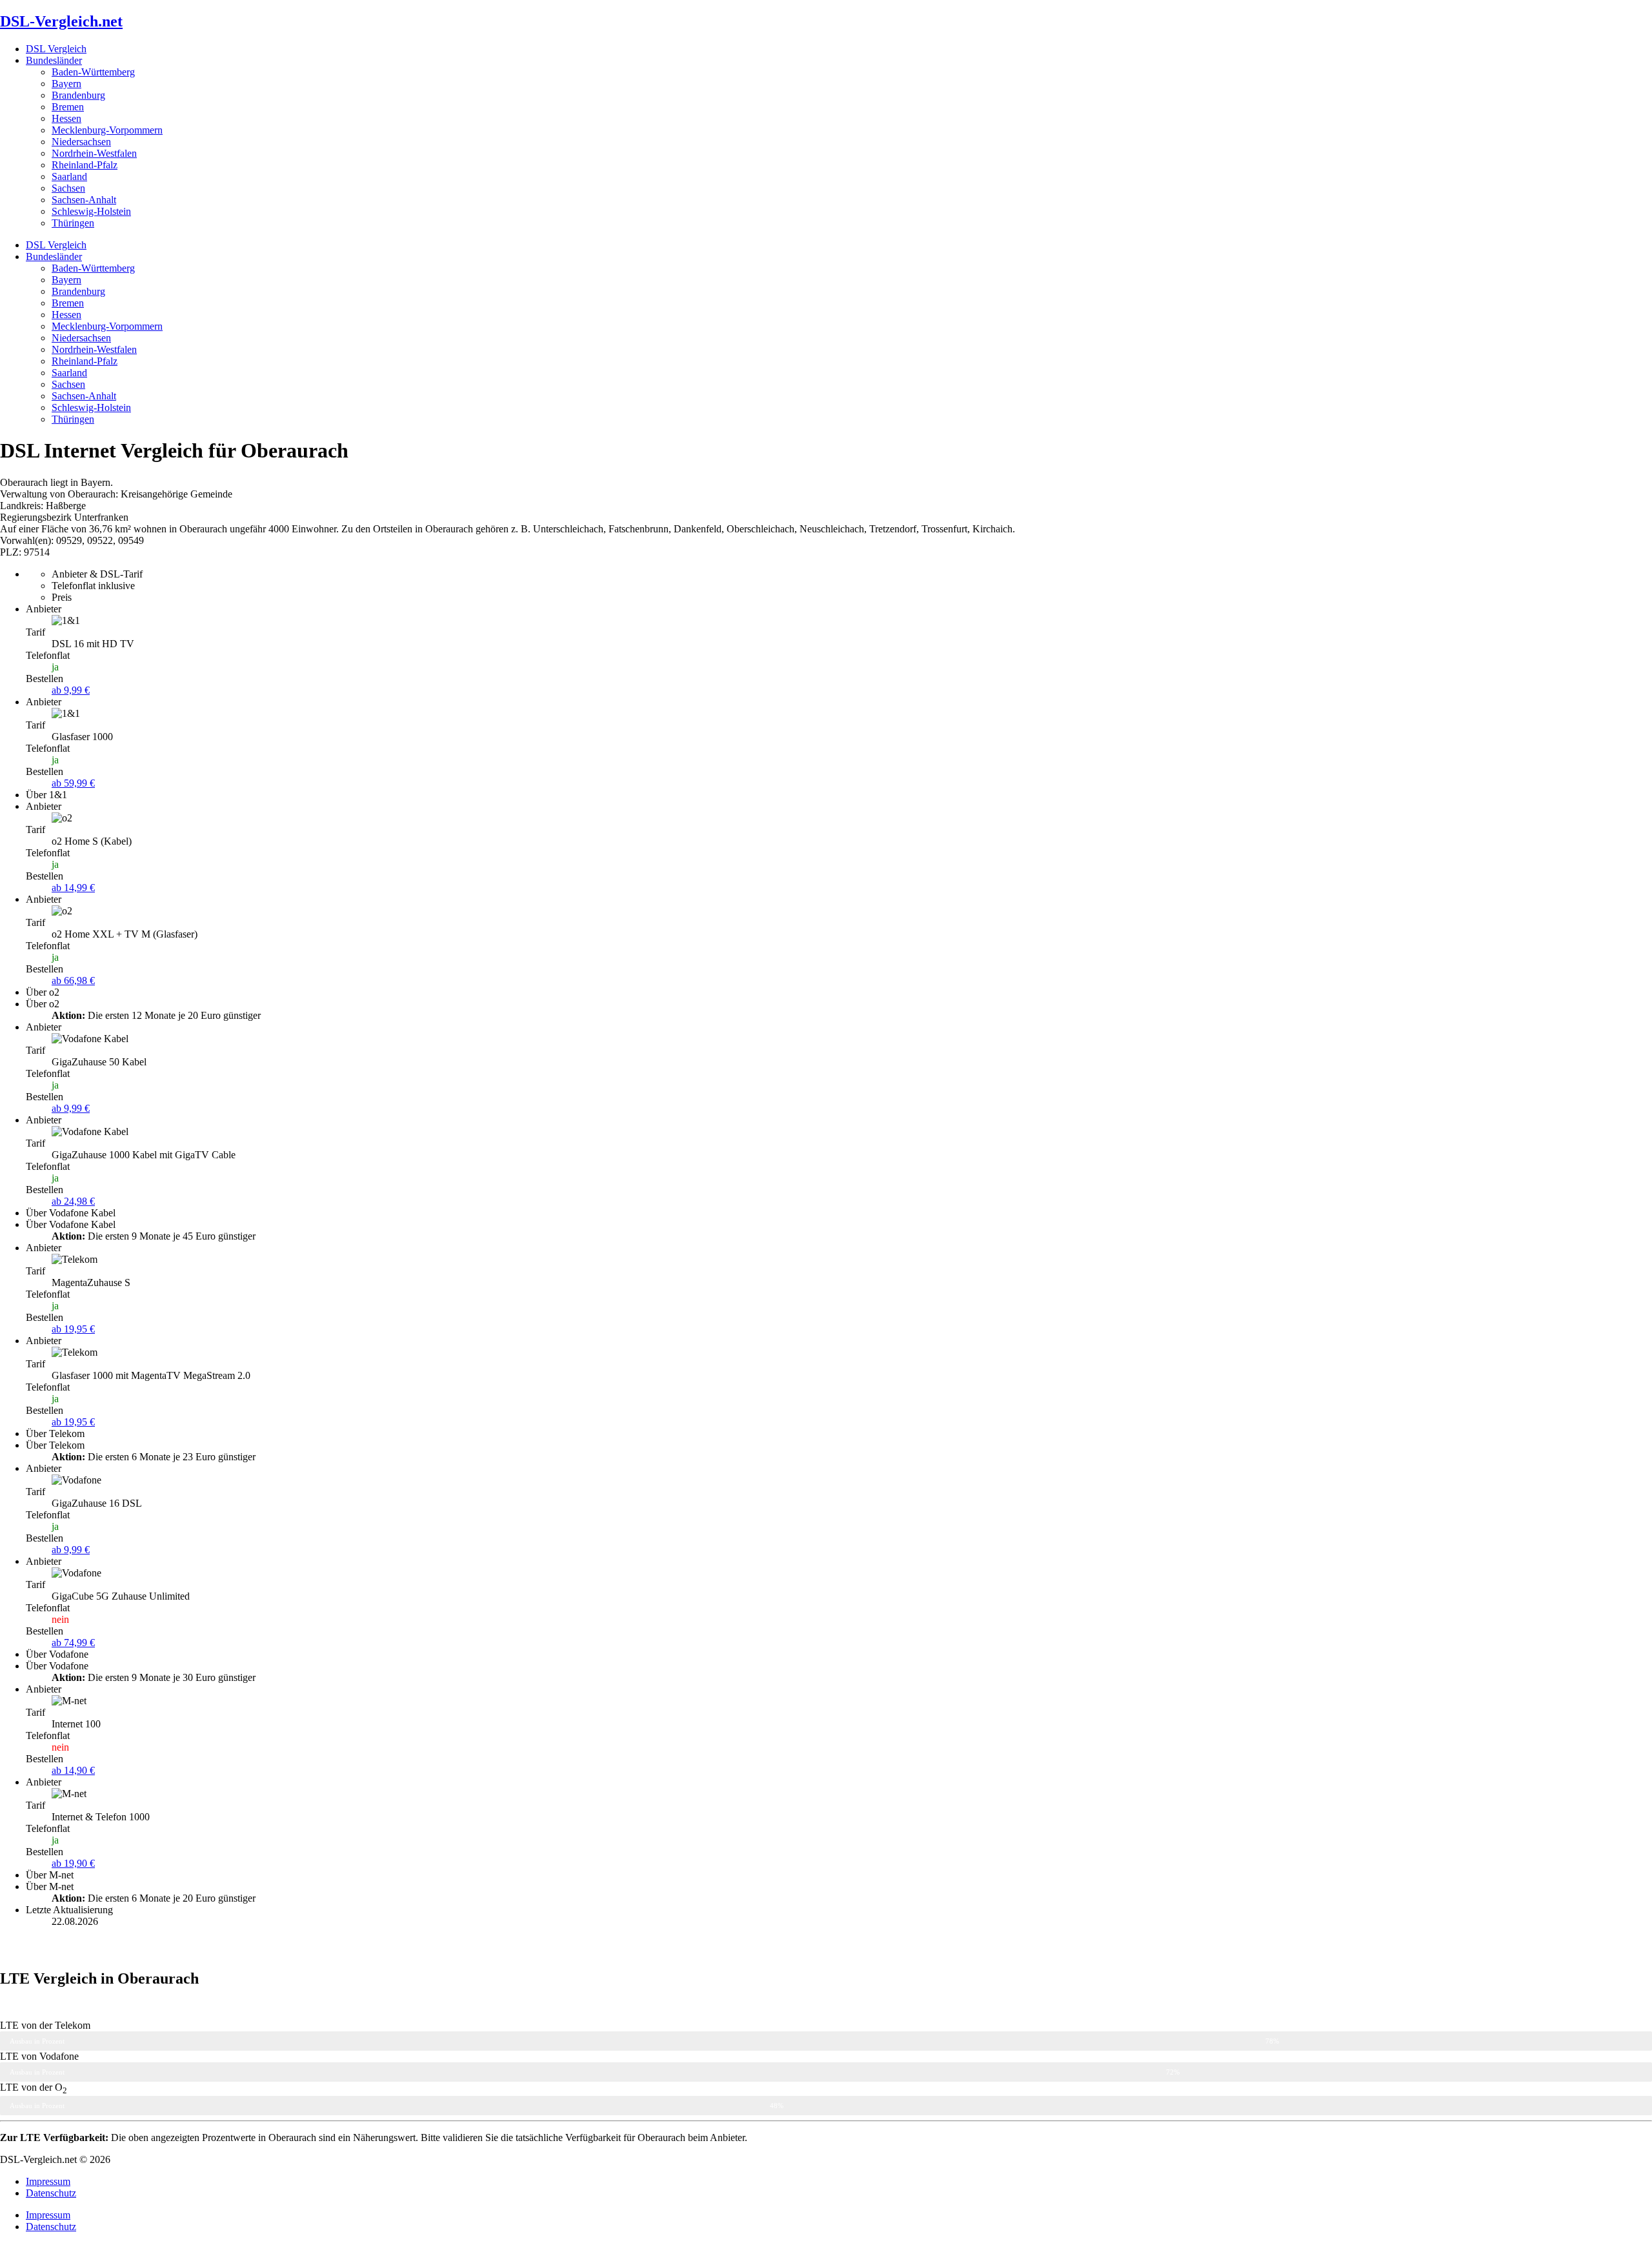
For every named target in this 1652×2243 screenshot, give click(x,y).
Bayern (66, 84)
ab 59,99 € (73, 783)
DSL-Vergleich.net (61, 21)
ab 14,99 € (73, 888)
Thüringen (73, 223)
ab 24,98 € (73, 1201)
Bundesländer (54, 60)
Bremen (68, 107)
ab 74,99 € (73, 1643)
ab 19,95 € (73, 1329)
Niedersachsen (81, 142)
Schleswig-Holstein (91, 211)
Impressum (48, 2181)
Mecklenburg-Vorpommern (107, 130)
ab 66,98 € (73, 981)
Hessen (66, 118)
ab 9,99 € (71, 690)
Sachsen (68, 188)
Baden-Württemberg (93, 72)
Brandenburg (78, 95)
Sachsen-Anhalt (84, 200)
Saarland (69, 176)
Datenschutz (51, 2193)
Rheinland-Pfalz (85, 165)
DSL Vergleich (56, 49)
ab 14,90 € (73, 1770)
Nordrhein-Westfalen (94, 153)
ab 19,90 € (73, 1863)
